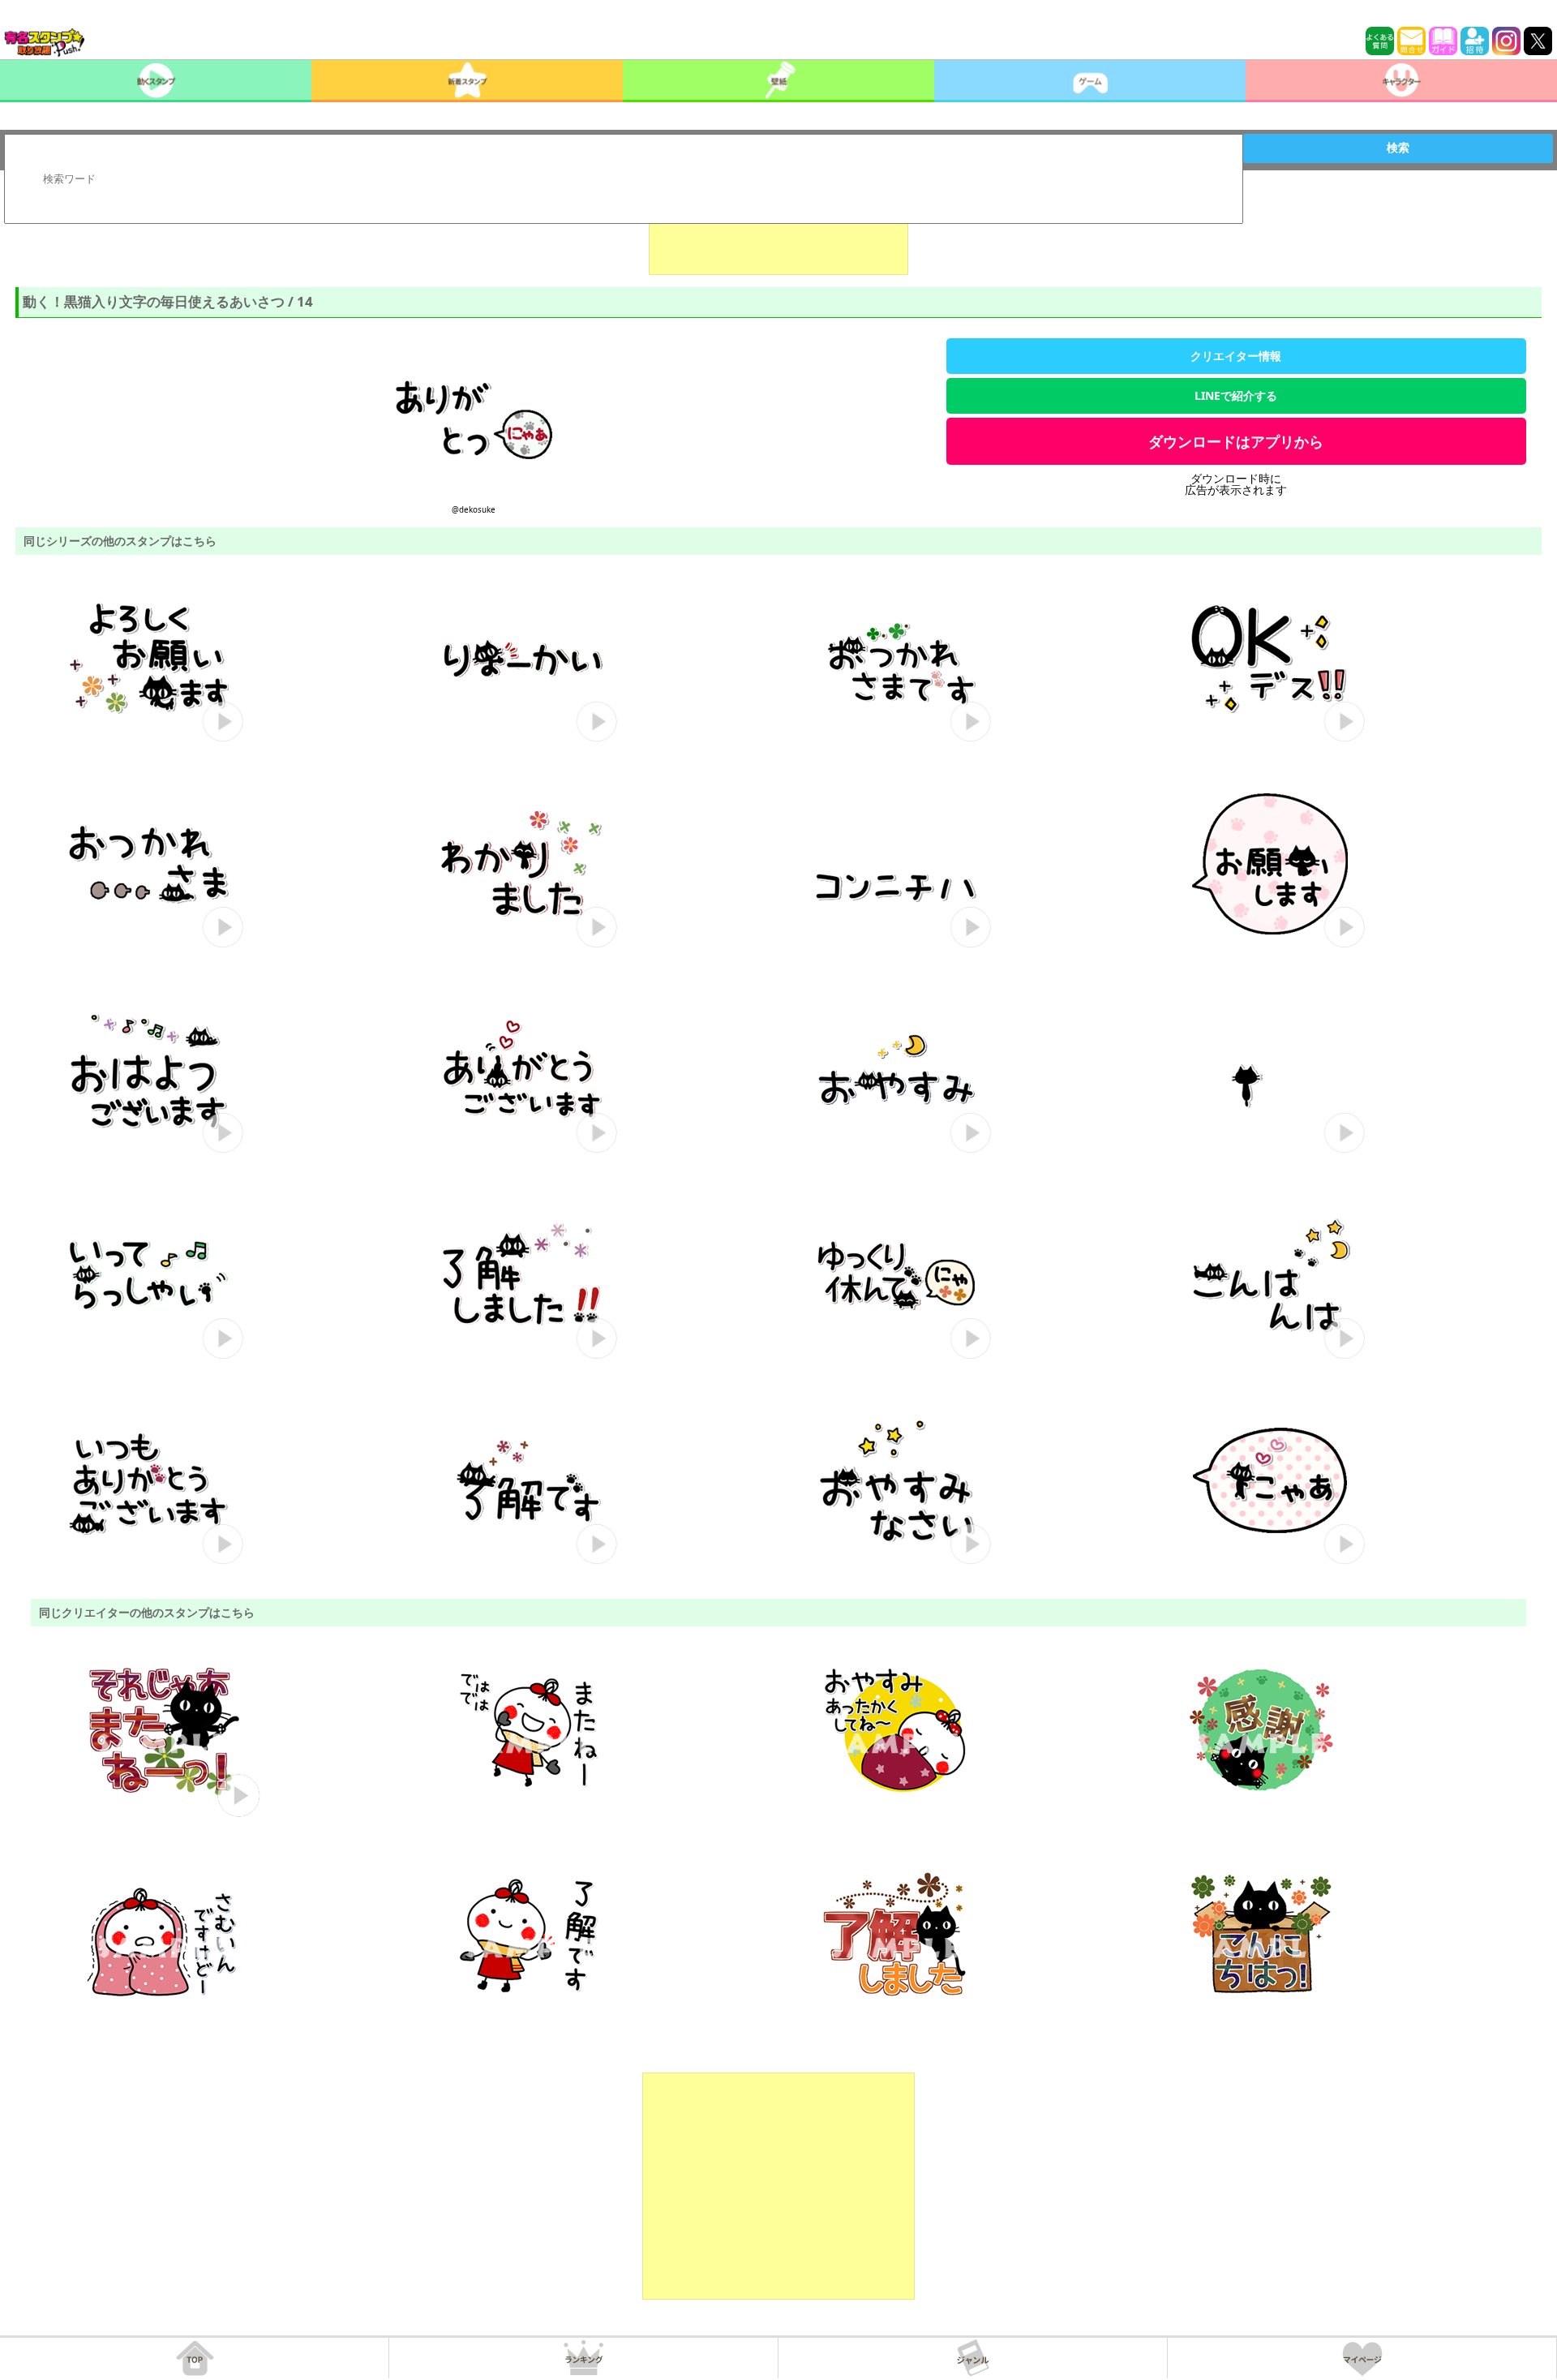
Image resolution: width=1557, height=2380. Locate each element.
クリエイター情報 (1236, 356)
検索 (1398, 148)
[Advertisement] (778, 234)
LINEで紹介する (1236, 395)
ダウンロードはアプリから (1236, 441)
